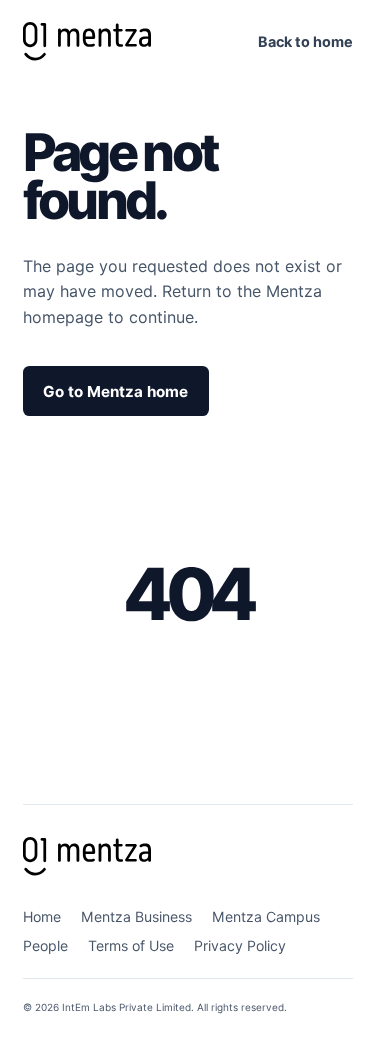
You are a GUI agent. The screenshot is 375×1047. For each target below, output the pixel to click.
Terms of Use (131, 945)
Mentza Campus (266, 916)
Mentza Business (136, 916)
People (45, 945)
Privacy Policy (240, 945)
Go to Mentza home (115, 391)
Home (42, 916)
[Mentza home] (87, 41)
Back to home (305, 41)
